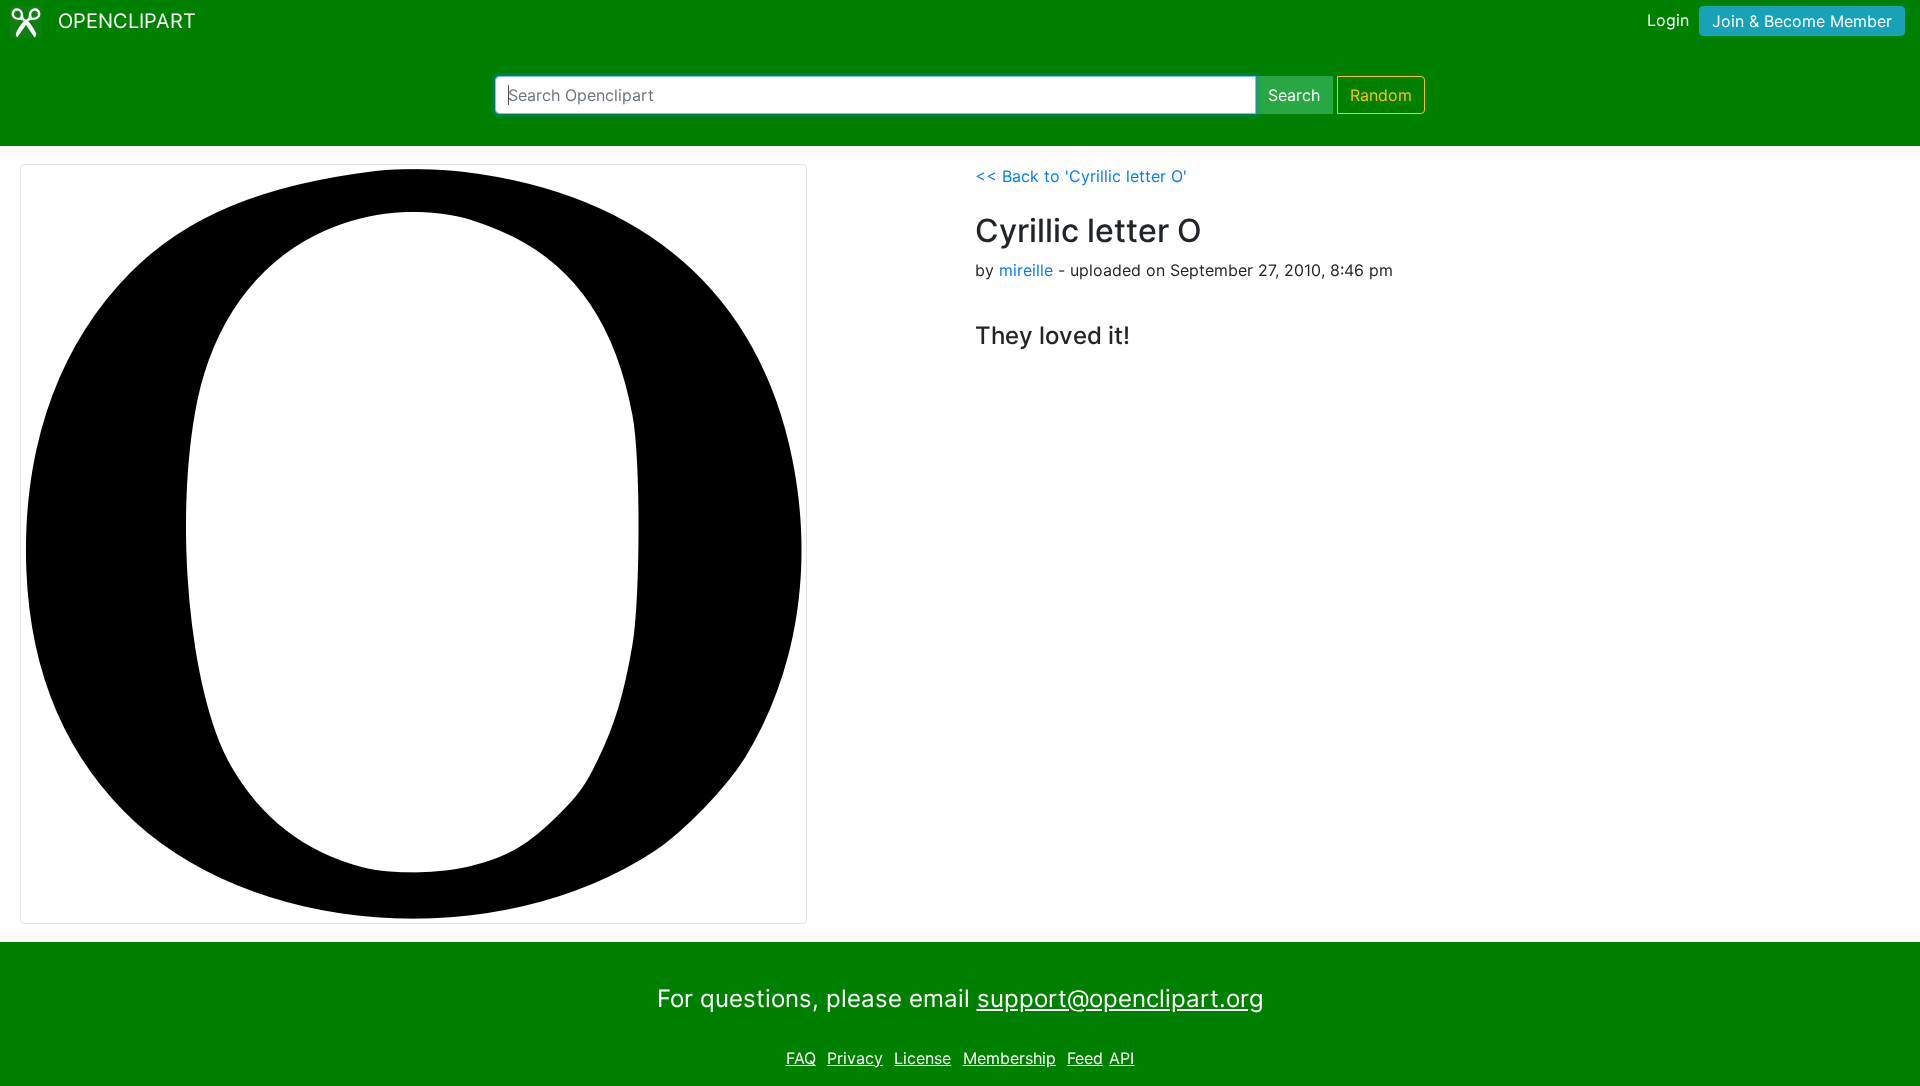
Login (1668, 20)
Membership (1009, 1058)
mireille (1026, 270)
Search (1294, 95)
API (1121, 1058)
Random (1381, 95)
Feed (1085, 1058)
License (922, 1058)
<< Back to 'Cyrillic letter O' (1081, 176)
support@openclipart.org (1120, 998)
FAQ (801, 1058)
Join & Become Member (1802, 21)
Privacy (855, 1058)
